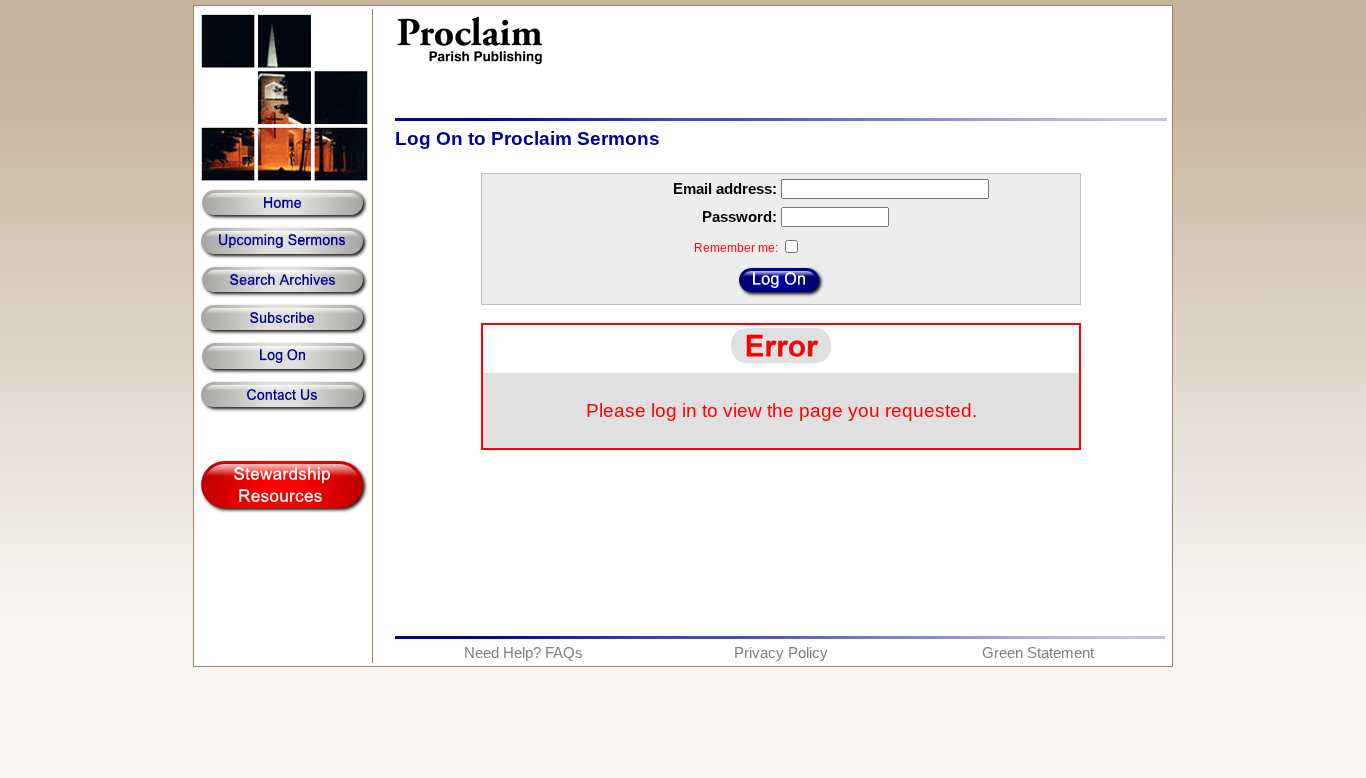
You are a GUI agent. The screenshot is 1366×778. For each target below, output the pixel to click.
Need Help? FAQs (523, 653)
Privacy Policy (781, 653)
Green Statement (1038, 653)
